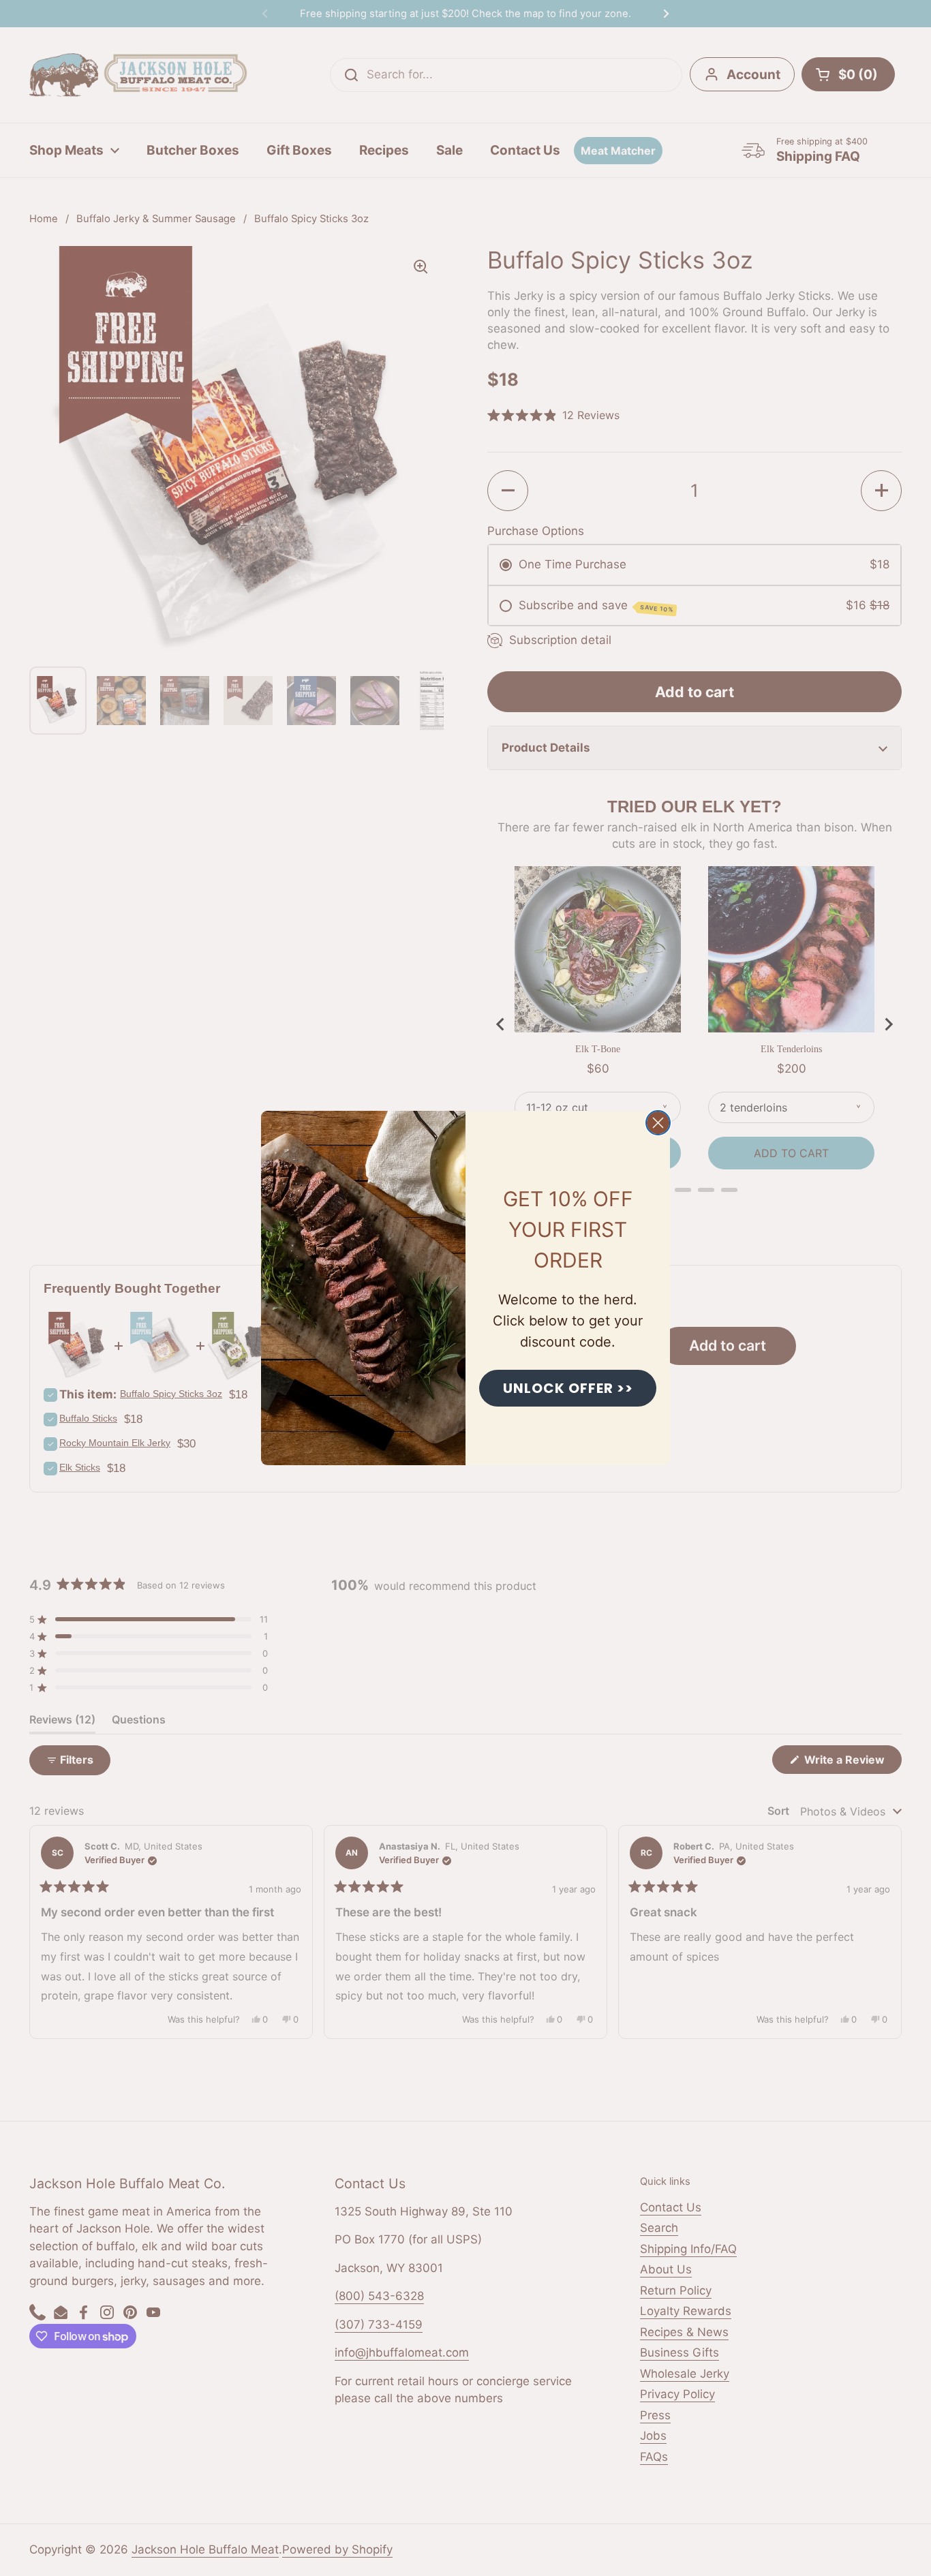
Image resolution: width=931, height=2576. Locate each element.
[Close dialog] (658, 1123)
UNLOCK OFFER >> (568, 1388)
